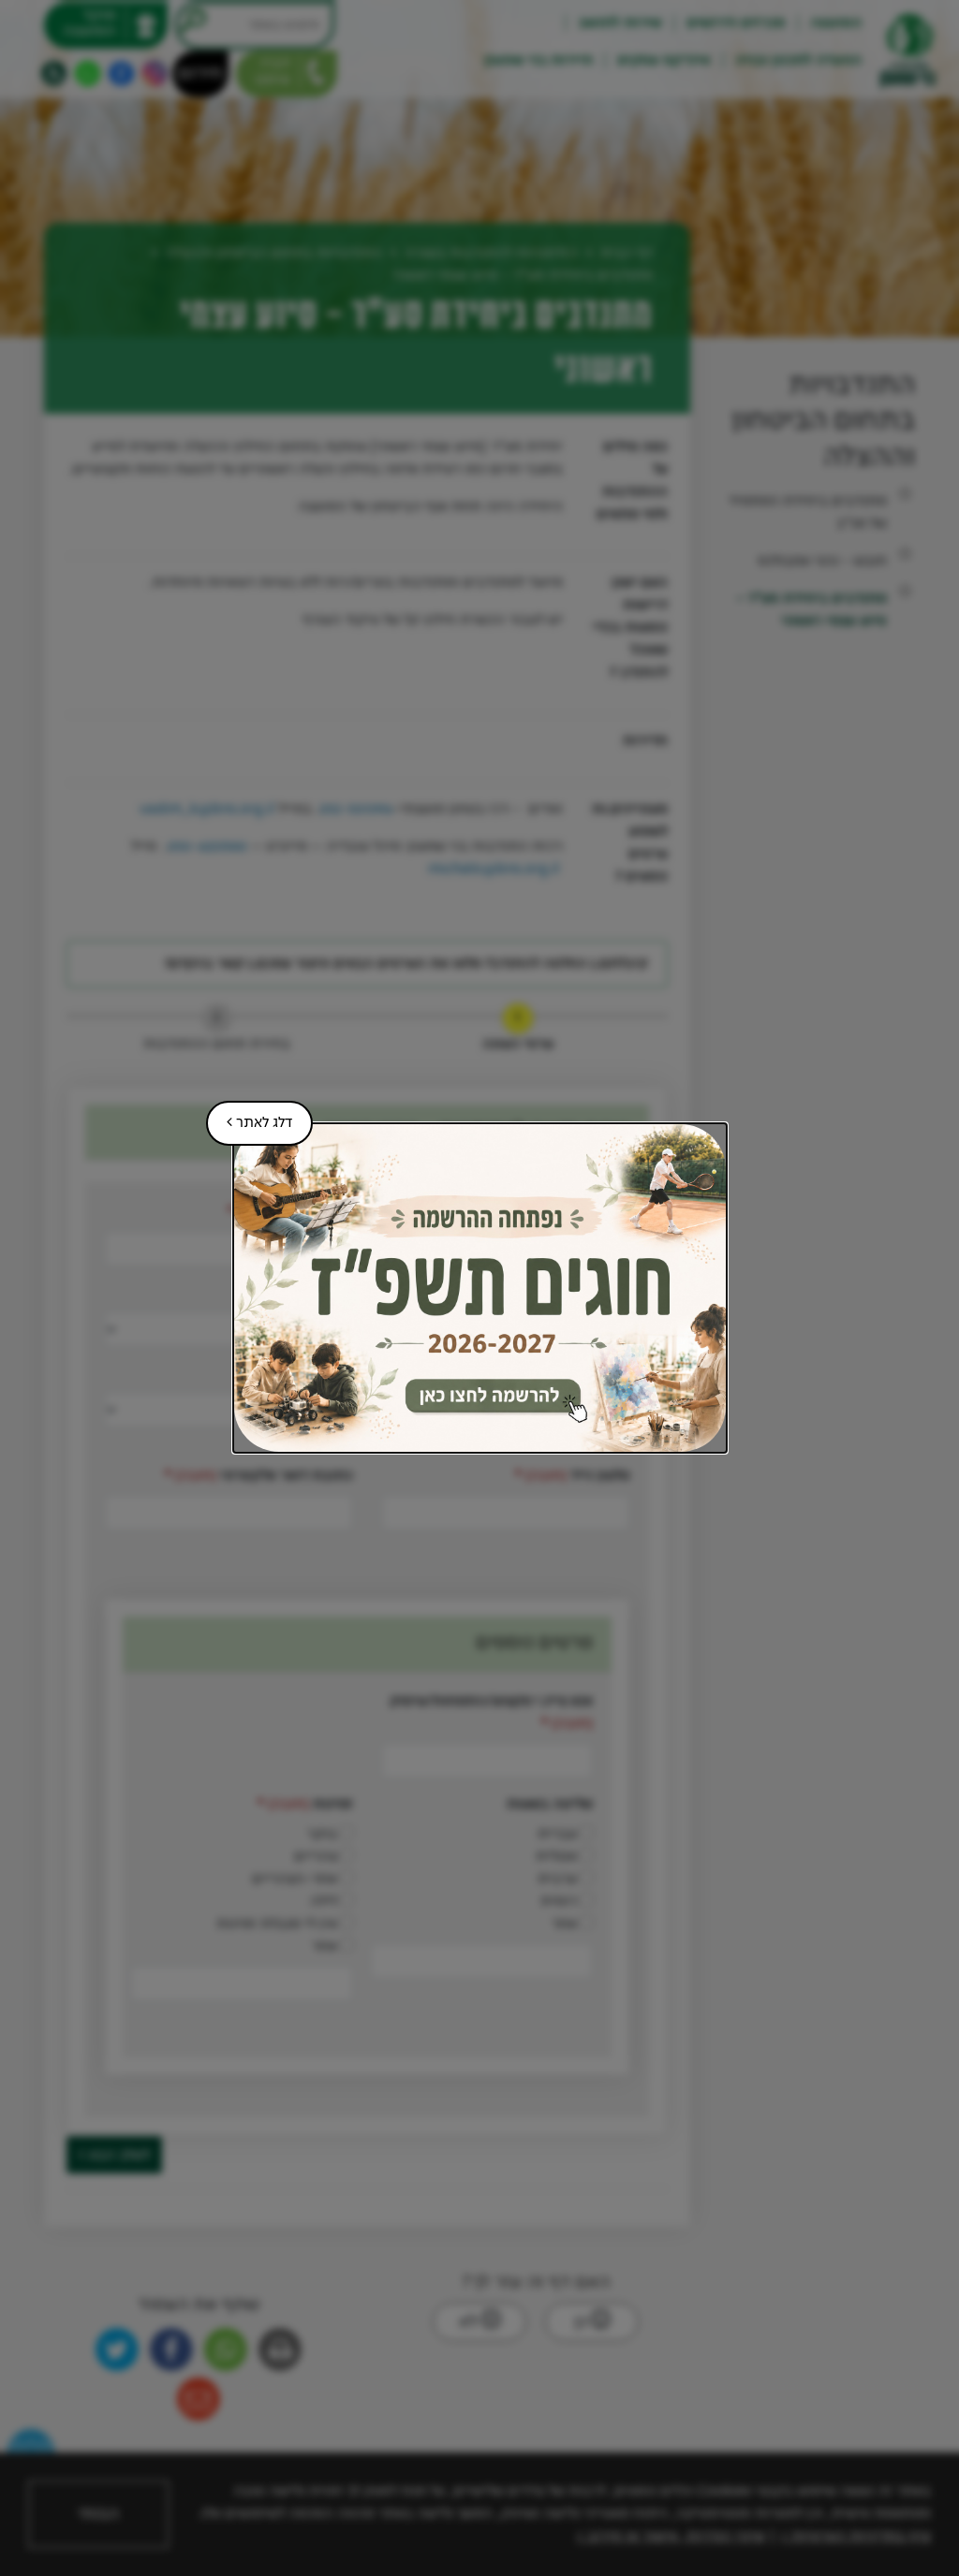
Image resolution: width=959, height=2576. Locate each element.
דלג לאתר (249, 1116)
